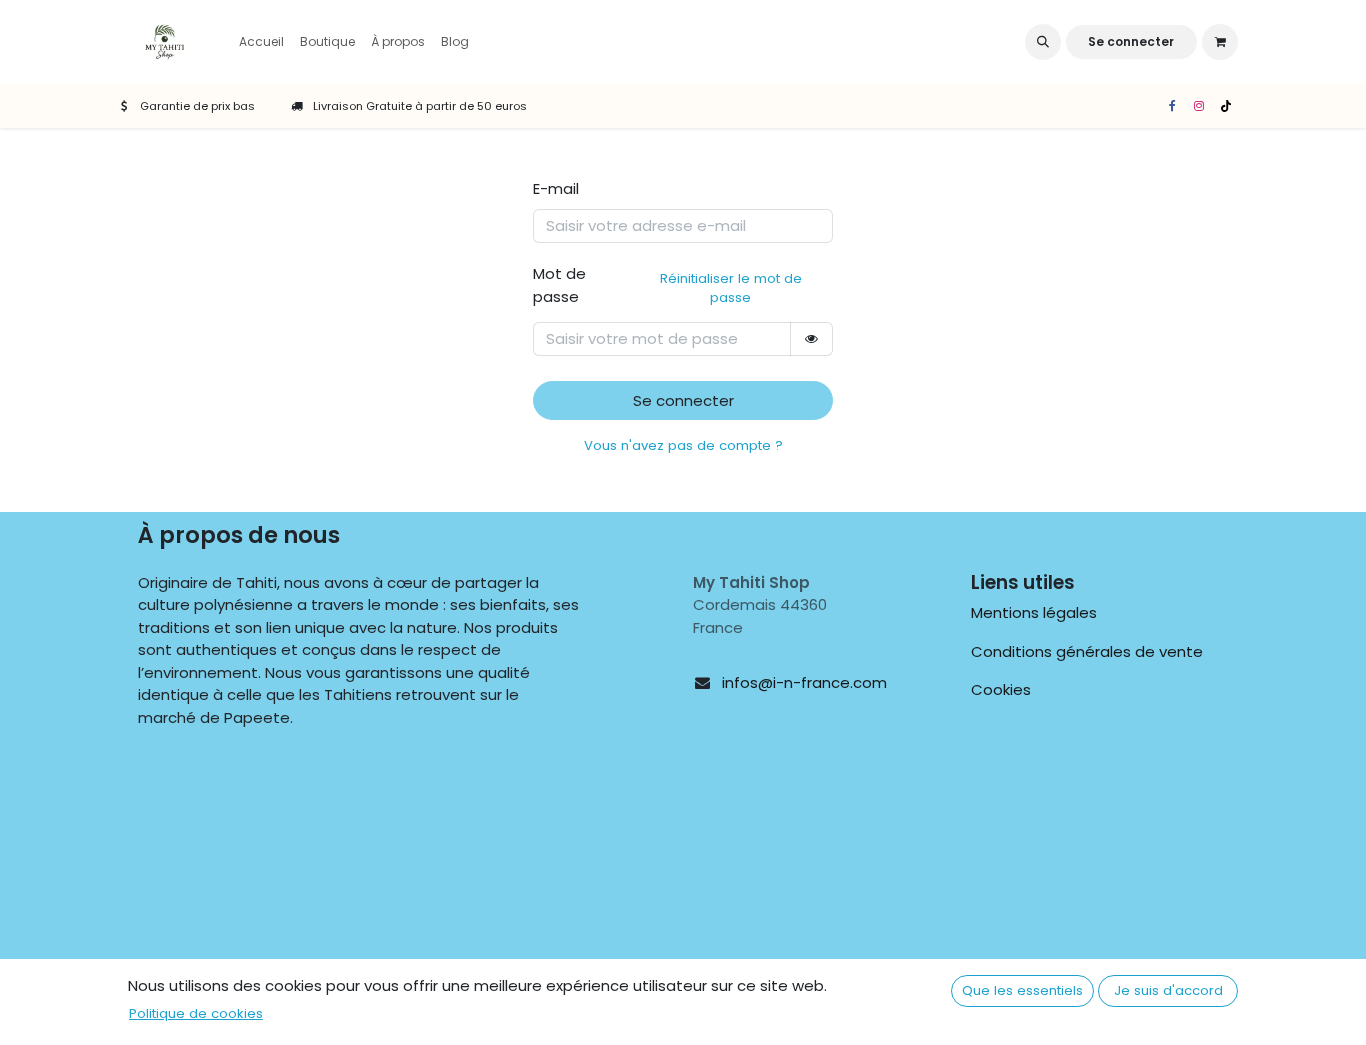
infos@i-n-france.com (804, 682)
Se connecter (1131, 41)
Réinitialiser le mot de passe (731, 288)
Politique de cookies (196, 1013)
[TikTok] (1226, 106)
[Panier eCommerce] (1220, 42)
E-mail (556, 188)
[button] (1043, 42)
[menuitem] (261, 42)
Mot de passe (667, 285)
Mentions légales (1034, 612)
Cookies (1001, 689)
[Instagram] (1199, 106)
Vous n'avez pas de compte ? (683, 445)
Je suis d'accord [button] (1168, 990)
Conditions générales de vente (1087, 651)
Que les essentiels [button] (1022, 990)
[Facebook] (1172, 106)
